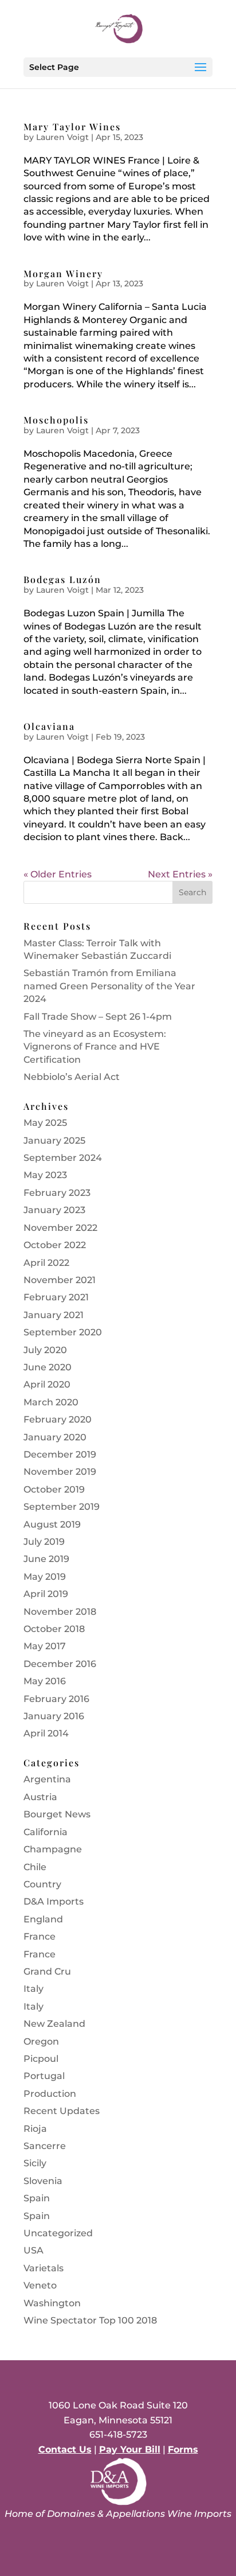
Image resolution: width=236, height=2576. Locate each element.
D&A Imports (54, 1901)
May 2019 (45, 1577)
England (43, 1919)
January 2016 (54, 1716)
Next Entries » (180, 874)
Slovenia (43, 2181)
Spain (37, 2198)
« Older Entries (58, 874)
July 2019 (44, 1542)
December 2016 (60, 1664)
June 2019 (46, 1559)
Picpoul (41, 2059)
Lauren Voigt (62, 137)
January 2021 (54, 1315)
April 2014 (46, 1733)
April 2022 (46, 1263)
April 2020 (47, 1384)
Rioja (35, 2129)
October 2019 (54, 1489)
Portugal (44, 2076)
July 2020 (45, 1350)
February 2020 (58, 1419)
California (46, 1832)
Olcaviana (49, 726)
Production (50, 2094)
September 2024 (63, 1158)
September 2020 (63, 1332)
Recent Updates (62, 2111)
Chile (35, 1867)
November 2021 (60, 1280)
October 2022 (55, 1245)
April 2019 (46, 1594)
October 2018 (54, 1629)
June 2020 (48, 1367)
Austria (40, 1797)
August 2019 (52, 1524)
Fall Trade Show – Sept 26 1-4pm (98, 1017)
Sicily (35, 2163)
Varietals (44, 2268)
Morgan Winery (63, 273)
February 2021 (56, 1297)
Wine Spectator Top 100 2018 (90, 2320)
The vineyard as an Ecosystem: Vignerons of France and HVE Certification (95, 1047)
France (40, 1936)
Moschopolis (56, 420)
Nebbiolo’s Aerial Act (72, 1077)
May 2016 (45, 1681)
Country (42, 1884)
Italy (34, 1989)
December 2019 (60, 1454)
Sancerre (45, 2146)
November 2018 (60, 1612)
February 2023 (57, 1193)
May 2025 (45, 1123)
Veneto (40, 2285)
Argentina (47, 1779)
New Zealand (54, 2024)
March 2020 (51, 1402)
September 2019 (62, 1507)
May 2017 (45, 1646)
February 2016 (56, 1699)
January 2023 (54, 1210)
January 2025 (54, 1141)
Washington (52, 2303)
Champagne (53, 1849)
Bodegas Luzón (62, 579)
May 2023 (45, 1175)
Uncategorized (58, 2233)
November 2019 (60, 1472)
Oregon (41, 2041)
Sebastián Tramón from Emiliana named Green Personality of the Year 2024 (109, 986)
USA (34, 2250)
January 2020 (55, 1437)
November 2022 (60, 1228)
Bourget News (57, 1814)
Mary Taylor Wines (72, 127)
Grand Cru (47, 1971)
